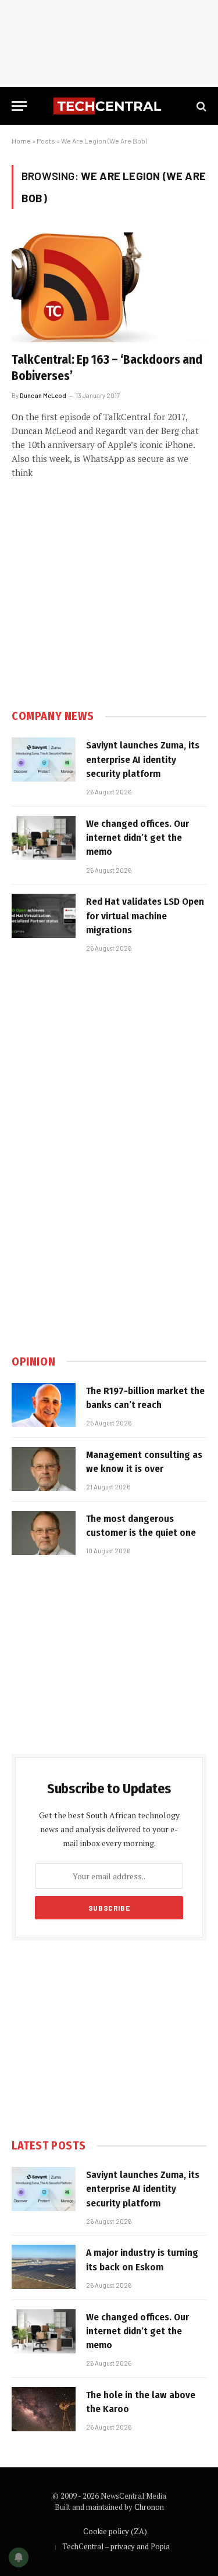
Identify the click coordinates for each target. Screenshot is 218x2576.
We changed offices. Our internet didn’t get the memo (137, 838)
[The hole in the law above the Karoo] (44, 2409)
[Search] (200, 106)
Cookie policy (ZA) (115, 2531)
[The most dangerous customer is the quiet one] (44, 1533)
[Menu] (19, 106)
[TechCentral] (109, 106)
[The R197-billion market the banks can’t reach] (44, 1405)
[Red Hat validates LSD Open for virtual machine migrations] (44, 916)
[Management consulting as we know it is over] (44, 1469)
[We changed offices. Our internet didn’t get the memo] (44, 838)
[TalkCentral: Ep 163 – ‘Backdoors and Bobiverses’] (109, 287)
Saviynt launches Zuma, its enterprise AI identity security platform (143, 759)
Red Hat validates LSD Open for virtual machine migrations (145, 916)
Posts (46, 141)
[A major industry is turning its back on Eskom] (44, 2267)
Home (21, 141)
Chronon (149, 2507)
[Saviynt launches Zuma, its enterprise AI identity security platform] (44, 759)
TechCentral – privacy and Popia (116, 2546)
